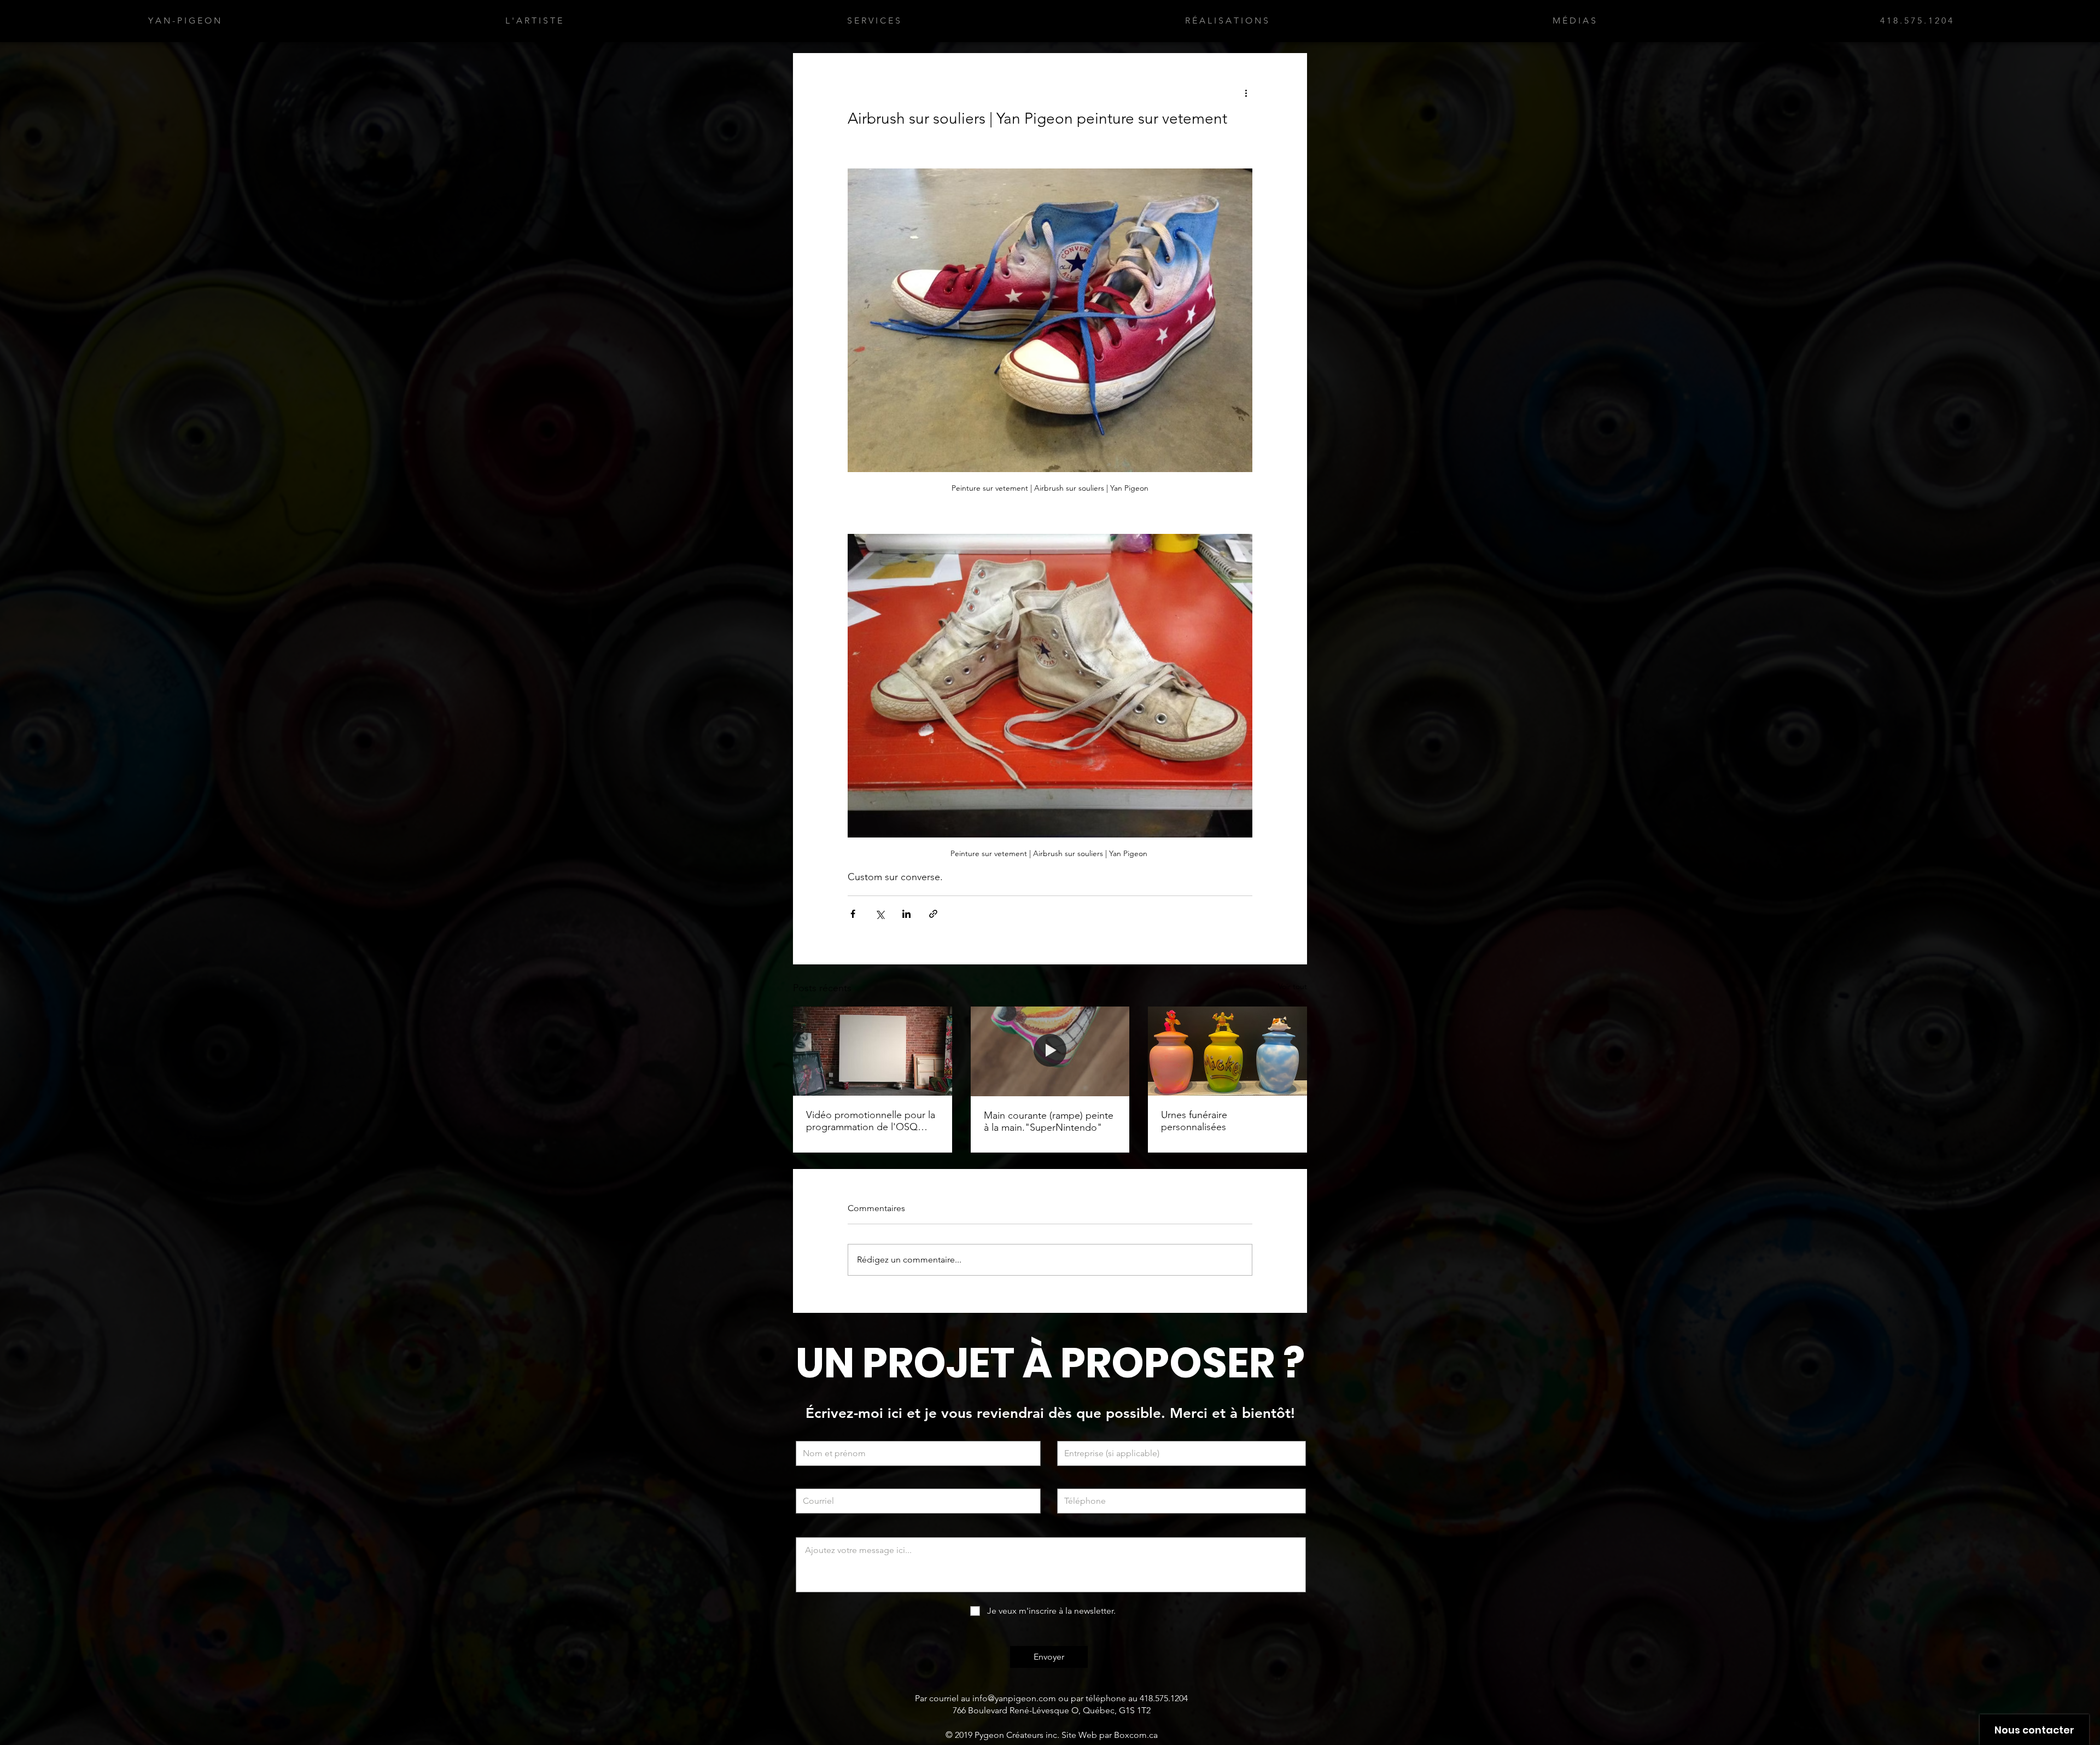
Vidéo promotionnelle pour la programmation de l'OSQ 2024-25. (871, 1121)
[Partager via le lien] (933, 914)
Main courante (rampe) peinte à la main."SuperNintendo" (1049, 1121)
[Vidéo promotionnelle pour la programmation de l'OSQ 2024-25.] (873, 1051)
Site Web (1079, 1735)
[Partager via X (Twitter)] (880, 914)
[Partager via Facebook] (853, 914)
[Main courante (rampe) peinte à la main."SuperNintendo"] (1050, 1051)
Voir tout (1293, 986)
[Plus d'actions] (1246, 92)
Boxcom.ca (1136, 1735)
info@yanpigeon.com (1014, 1698)
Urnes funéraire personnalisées (1194, 1121)
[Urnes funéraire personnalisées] (1227, 1051)
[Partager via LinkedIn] (906, 914)
